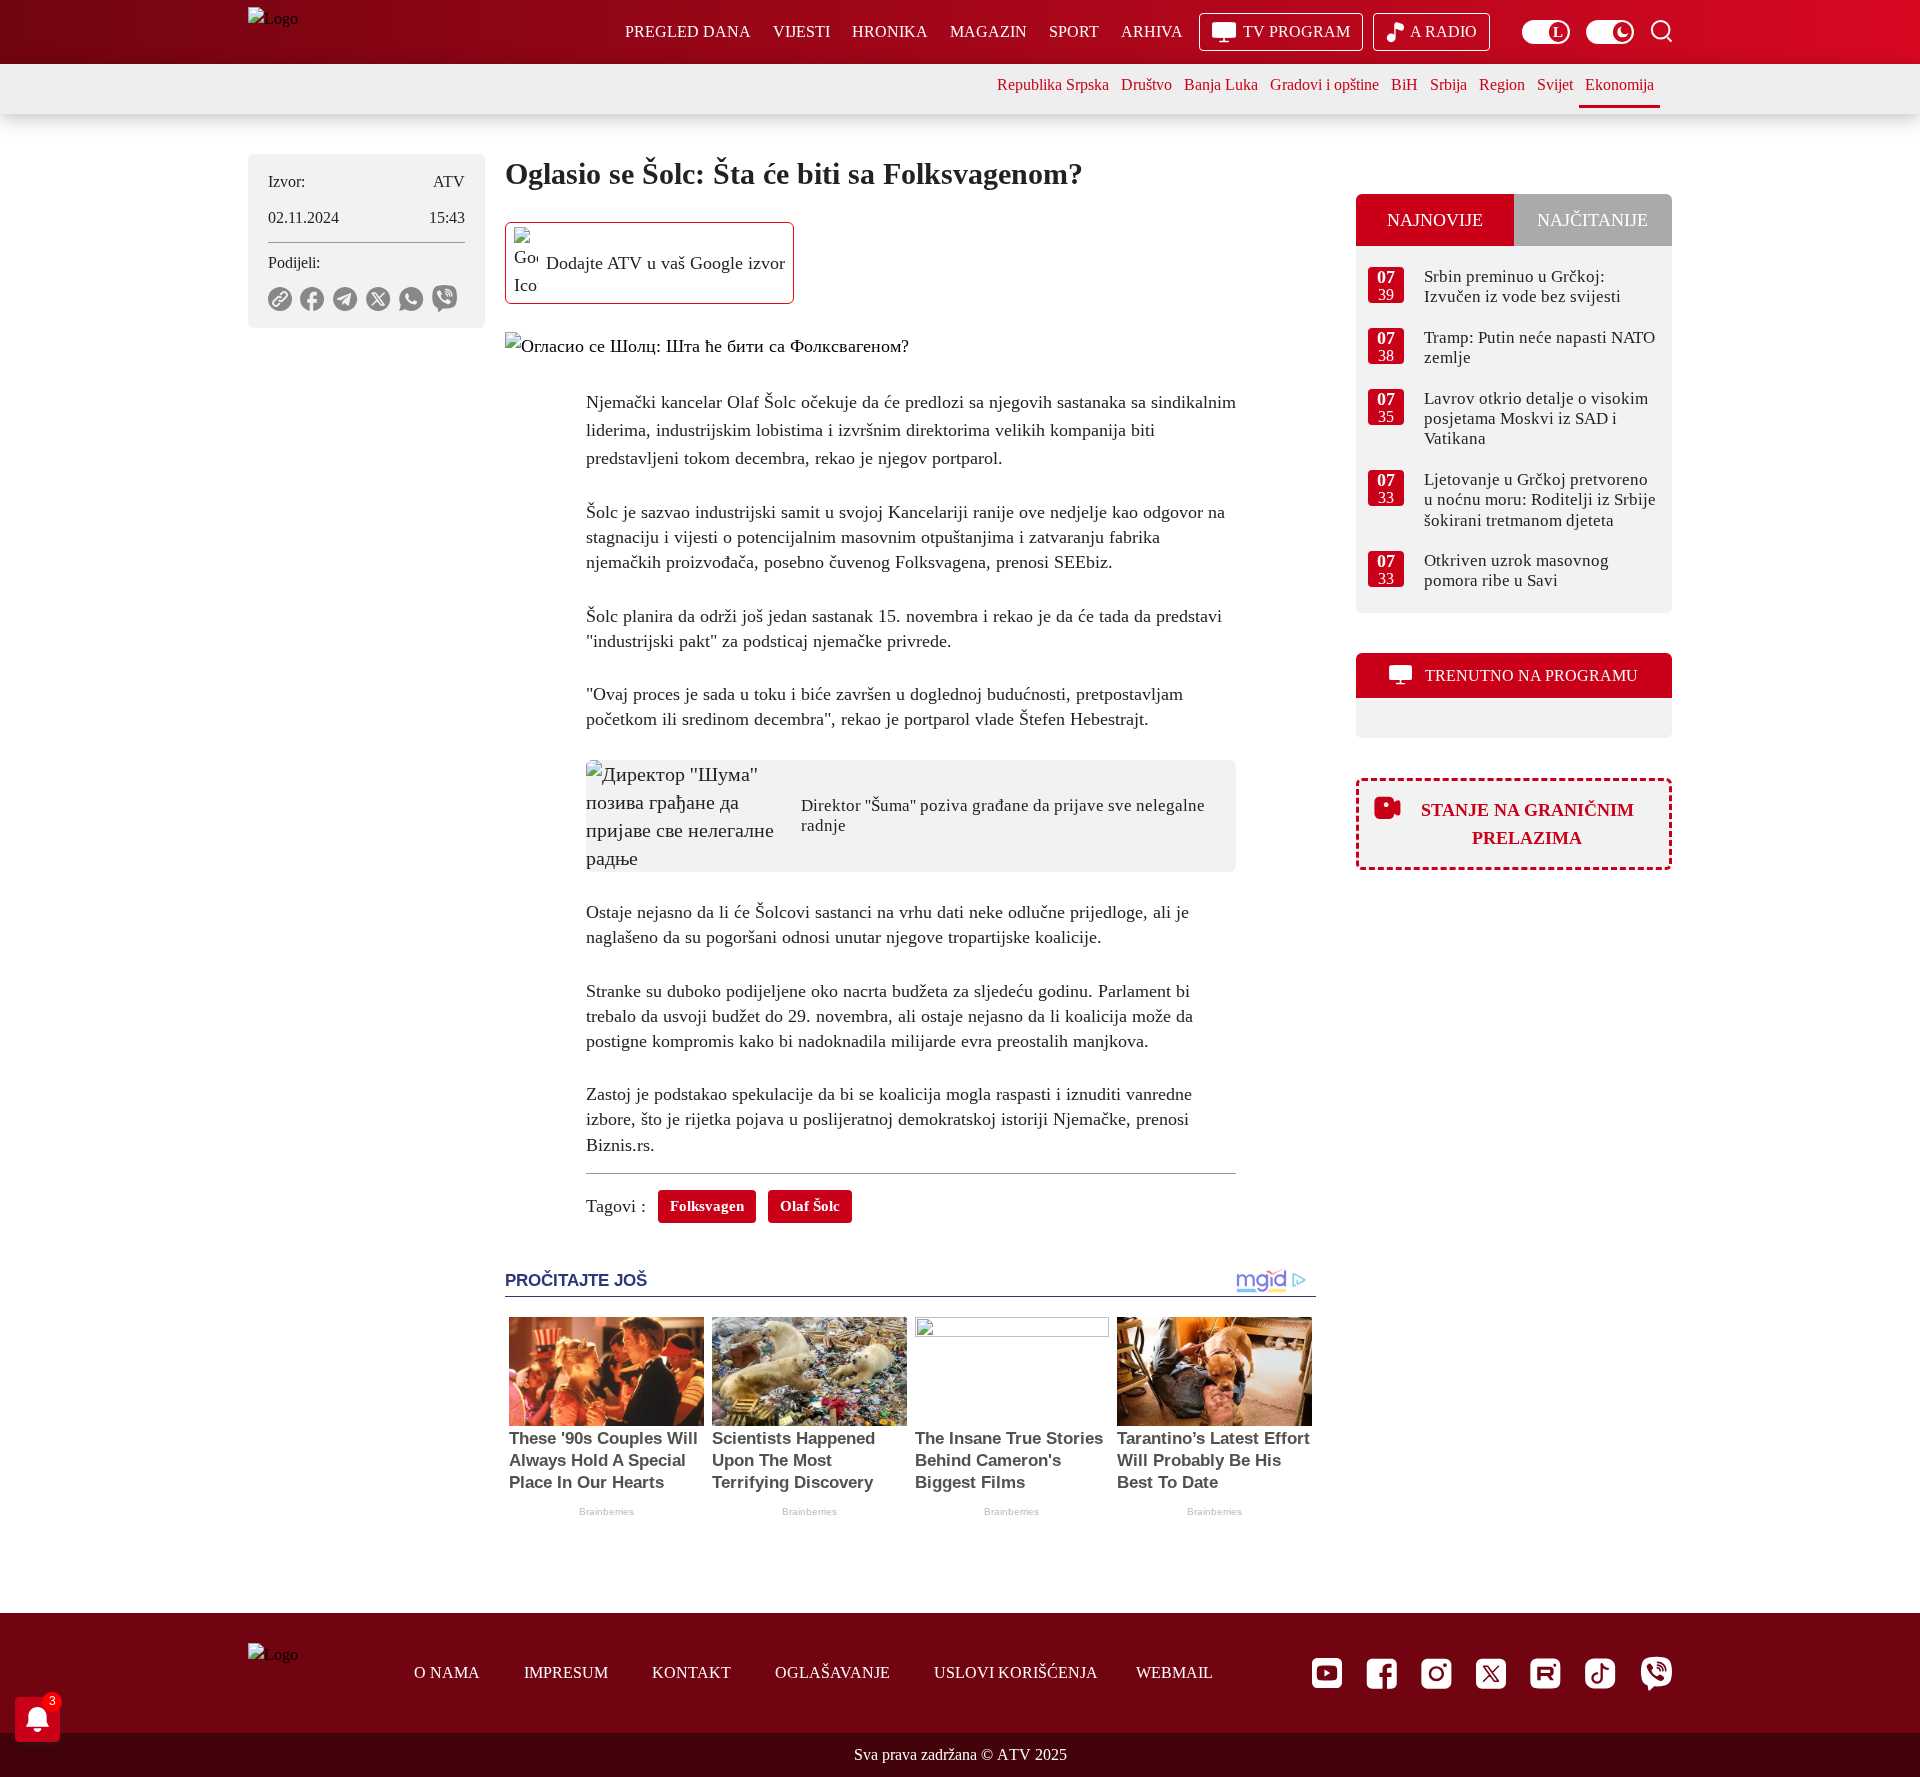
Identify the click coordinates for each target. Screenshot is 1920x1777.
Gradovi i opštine (1324, 84)
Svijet (1555, 84)
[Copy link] (280, 299)
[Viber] (1656, 1673)
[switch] (1546, 32)
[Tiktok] (1600, 1673)
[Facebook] (1381, 1673)
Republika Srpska (1053, 84)
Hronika (890, 31)
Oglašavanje (832, 1672)
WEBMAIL (1174, 1672)
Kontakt (691, 1672)
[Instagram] (1436, 1673)
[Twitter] (1491, 1673)
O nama (447, 1672)
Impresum (566, 1672)
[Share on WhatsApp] (411, 299)
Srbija (1448, 84)
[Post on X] (378, 299)
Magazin (988, 31)
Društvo (1146, 84)
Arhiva (1152, 31)
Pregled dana (688, 31)
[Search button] (1661, 31)
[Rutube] (1545, 1673)
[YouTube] (1327, 1673)
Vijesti (801, 31)
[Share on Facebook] (312, 299)
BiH (1404, 84)
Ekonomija (1619, 84)
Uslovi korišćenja (1016, 1672)
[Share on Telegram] (345, 299)
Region (1502, 84)
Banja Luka (1221, 84)
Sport (1074, 31)
